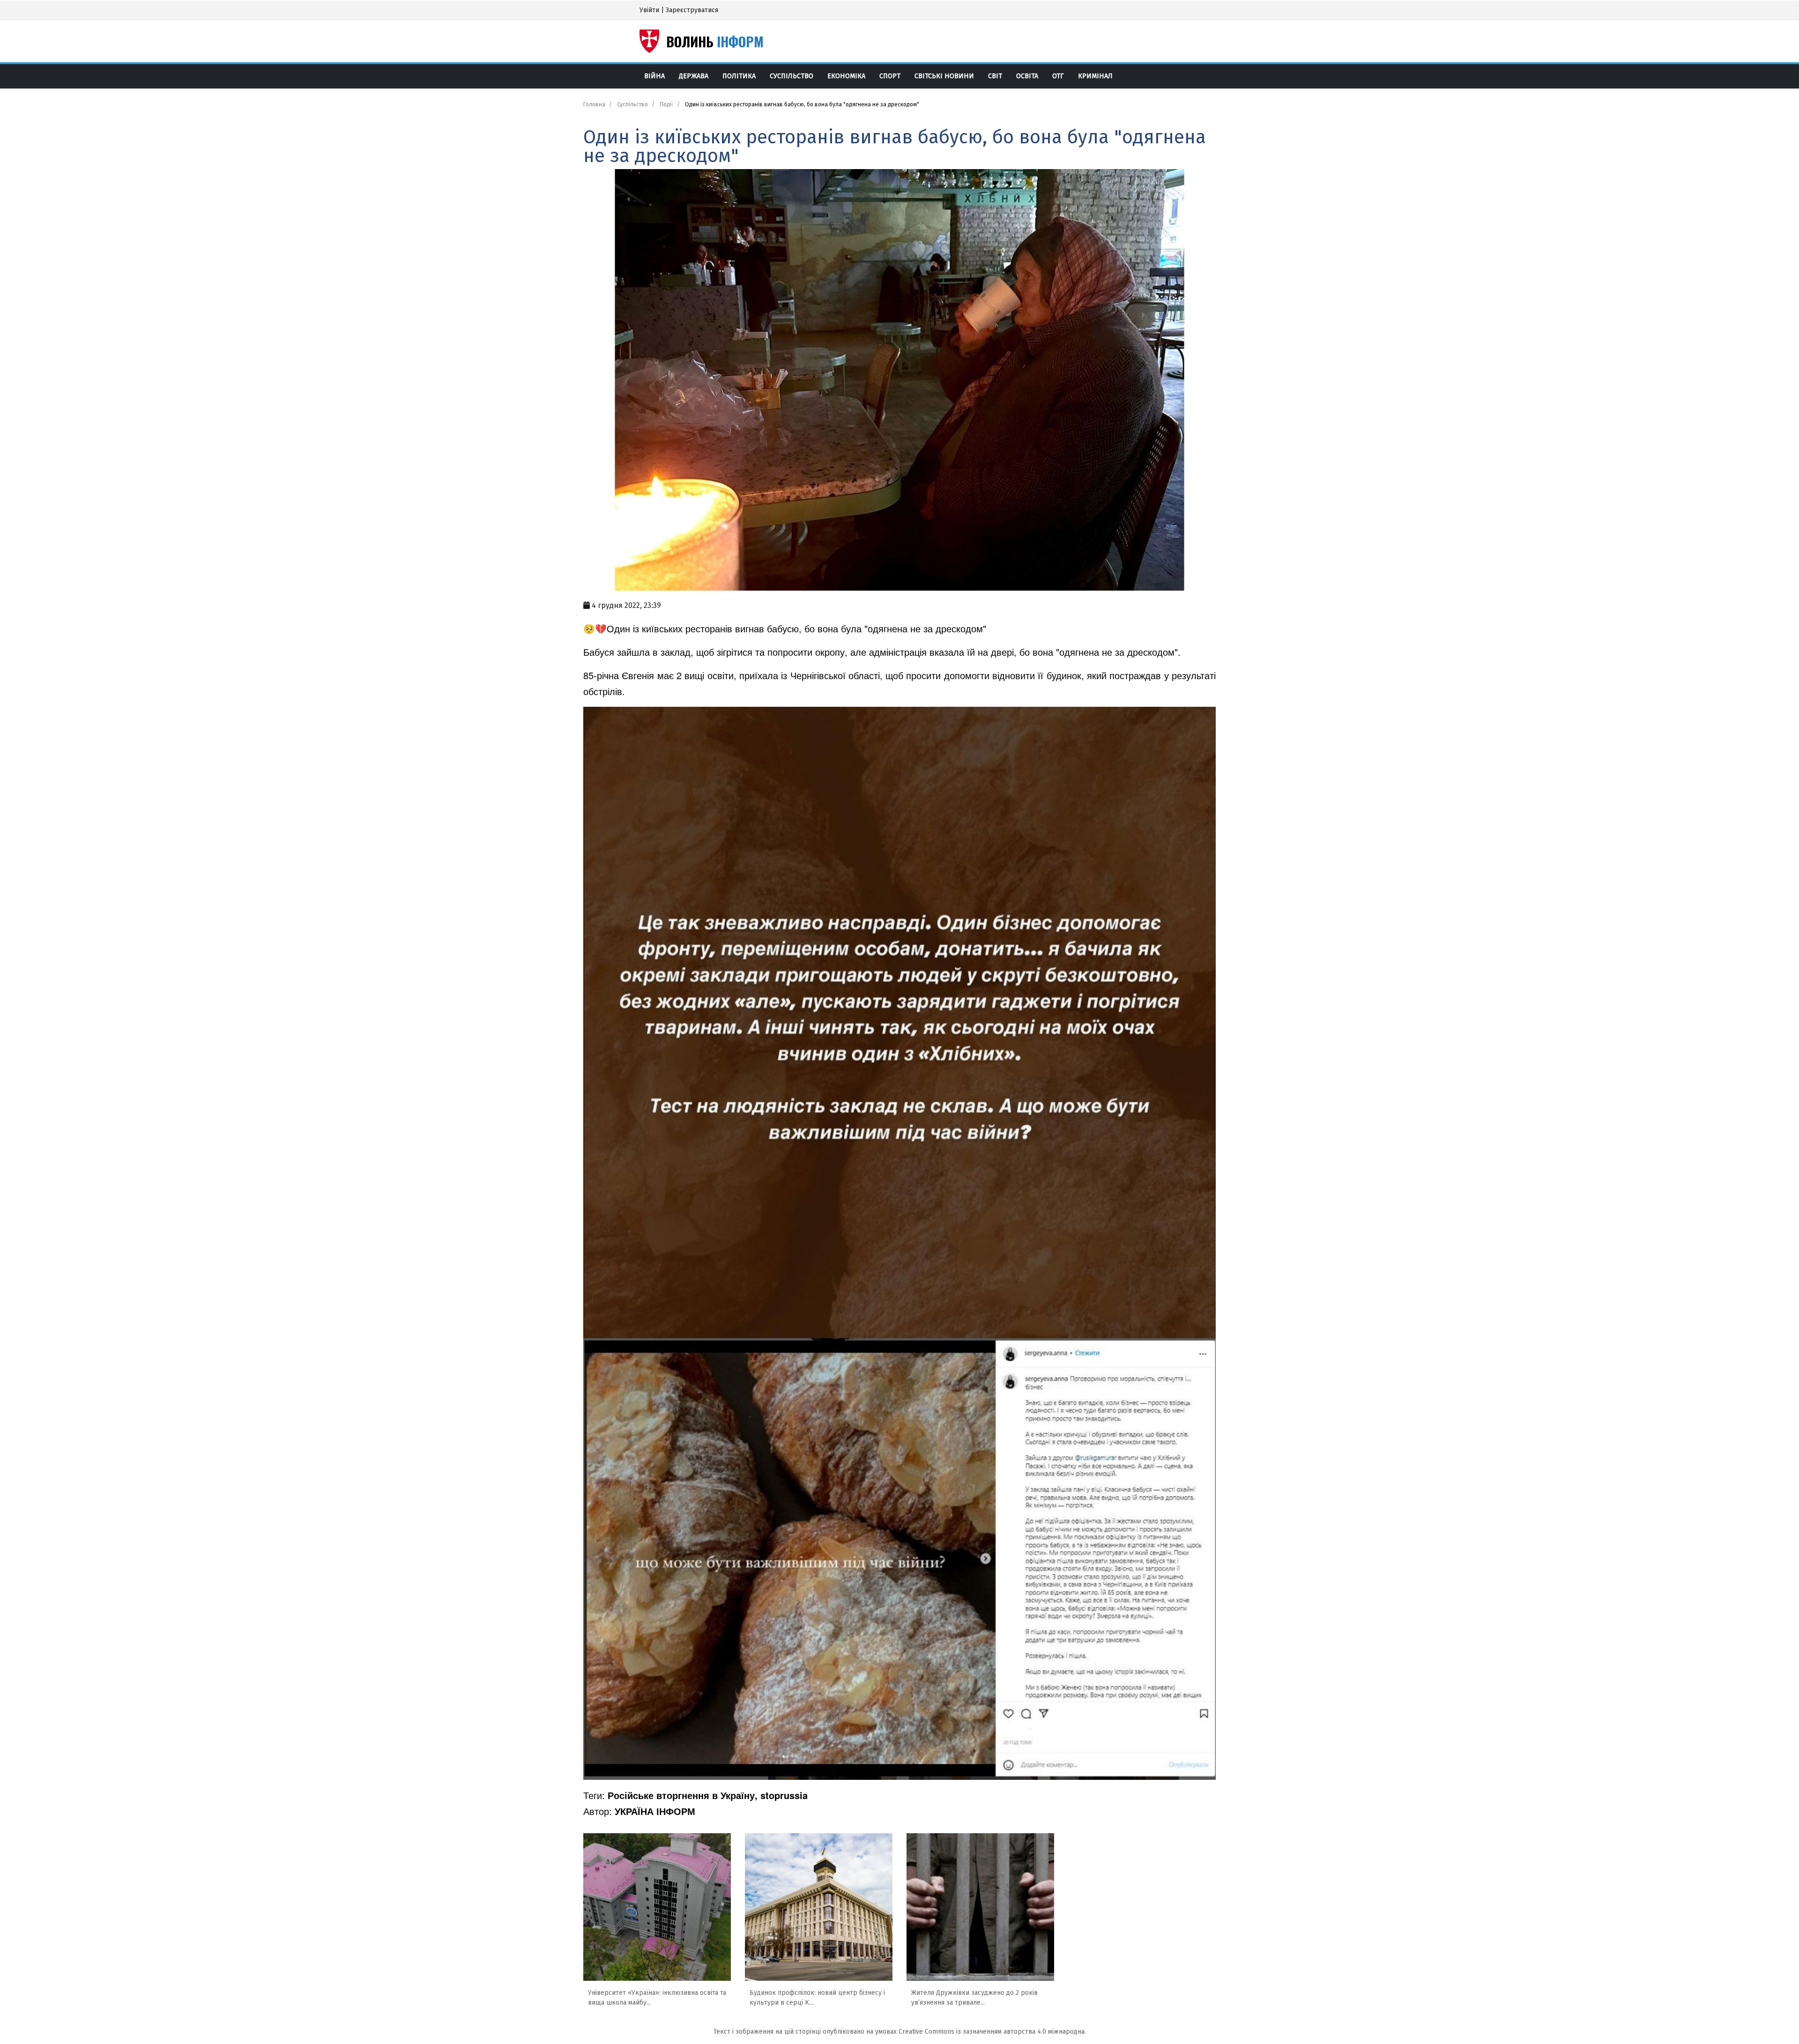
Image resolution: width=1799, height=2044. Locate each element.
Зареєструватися (692, 10)
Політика (739, 76)
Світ (995, 76)
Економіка (846, 76)
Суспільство (792, 76)
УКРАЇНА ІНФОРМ (655, 1811)
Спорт (890, 76)
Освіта (1027, 76)
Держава (694, 76)
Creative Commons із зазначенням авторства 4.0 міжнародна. (992, 2032)
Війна (654, 76)
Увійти (649, 10)
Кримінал (1095, 76)
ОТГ (1058, 76)
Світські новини (944, 76)
